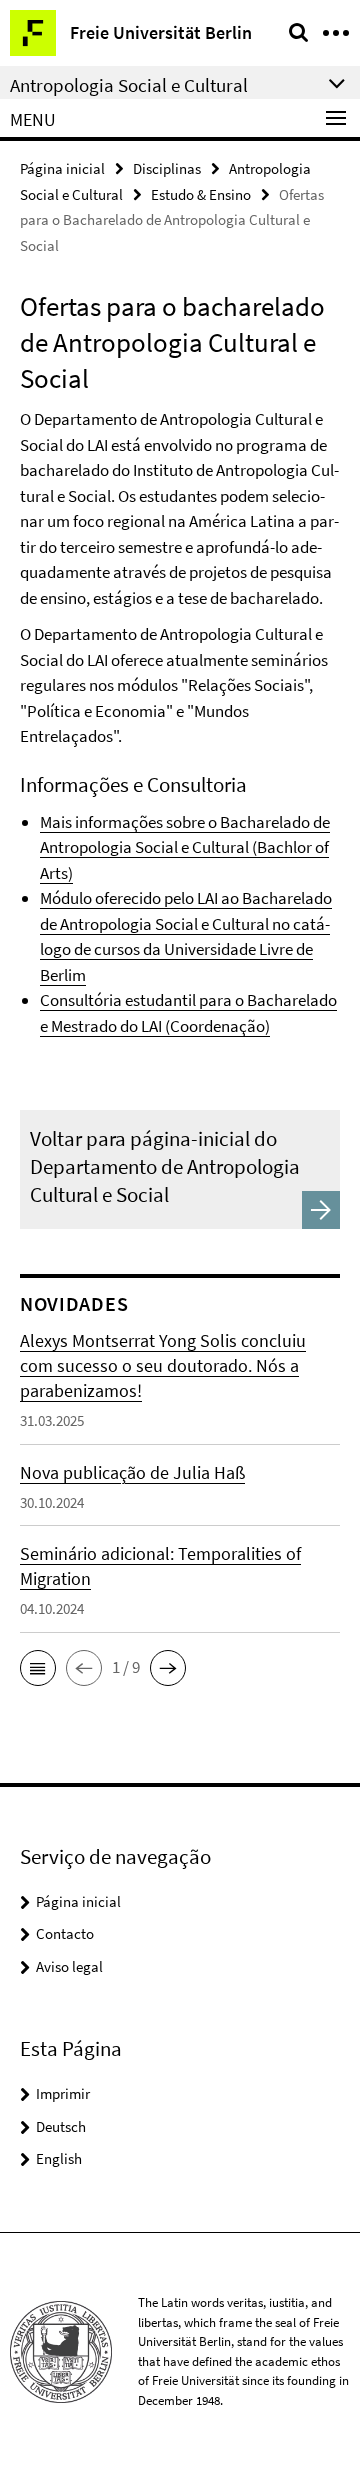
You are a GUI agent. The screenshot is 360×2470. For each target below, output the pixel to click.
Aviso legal (69, 1966)
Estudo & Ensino (201, 194)
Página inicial (62, 168)
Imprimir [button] (63, 2093)
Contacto (65, 1933)
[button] (38, 1668)
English (59, 2158)
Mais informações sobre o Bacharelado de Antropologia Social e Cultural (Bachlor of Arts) (185, 847)
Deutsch (61, 2126)
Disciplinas (167, 168)
